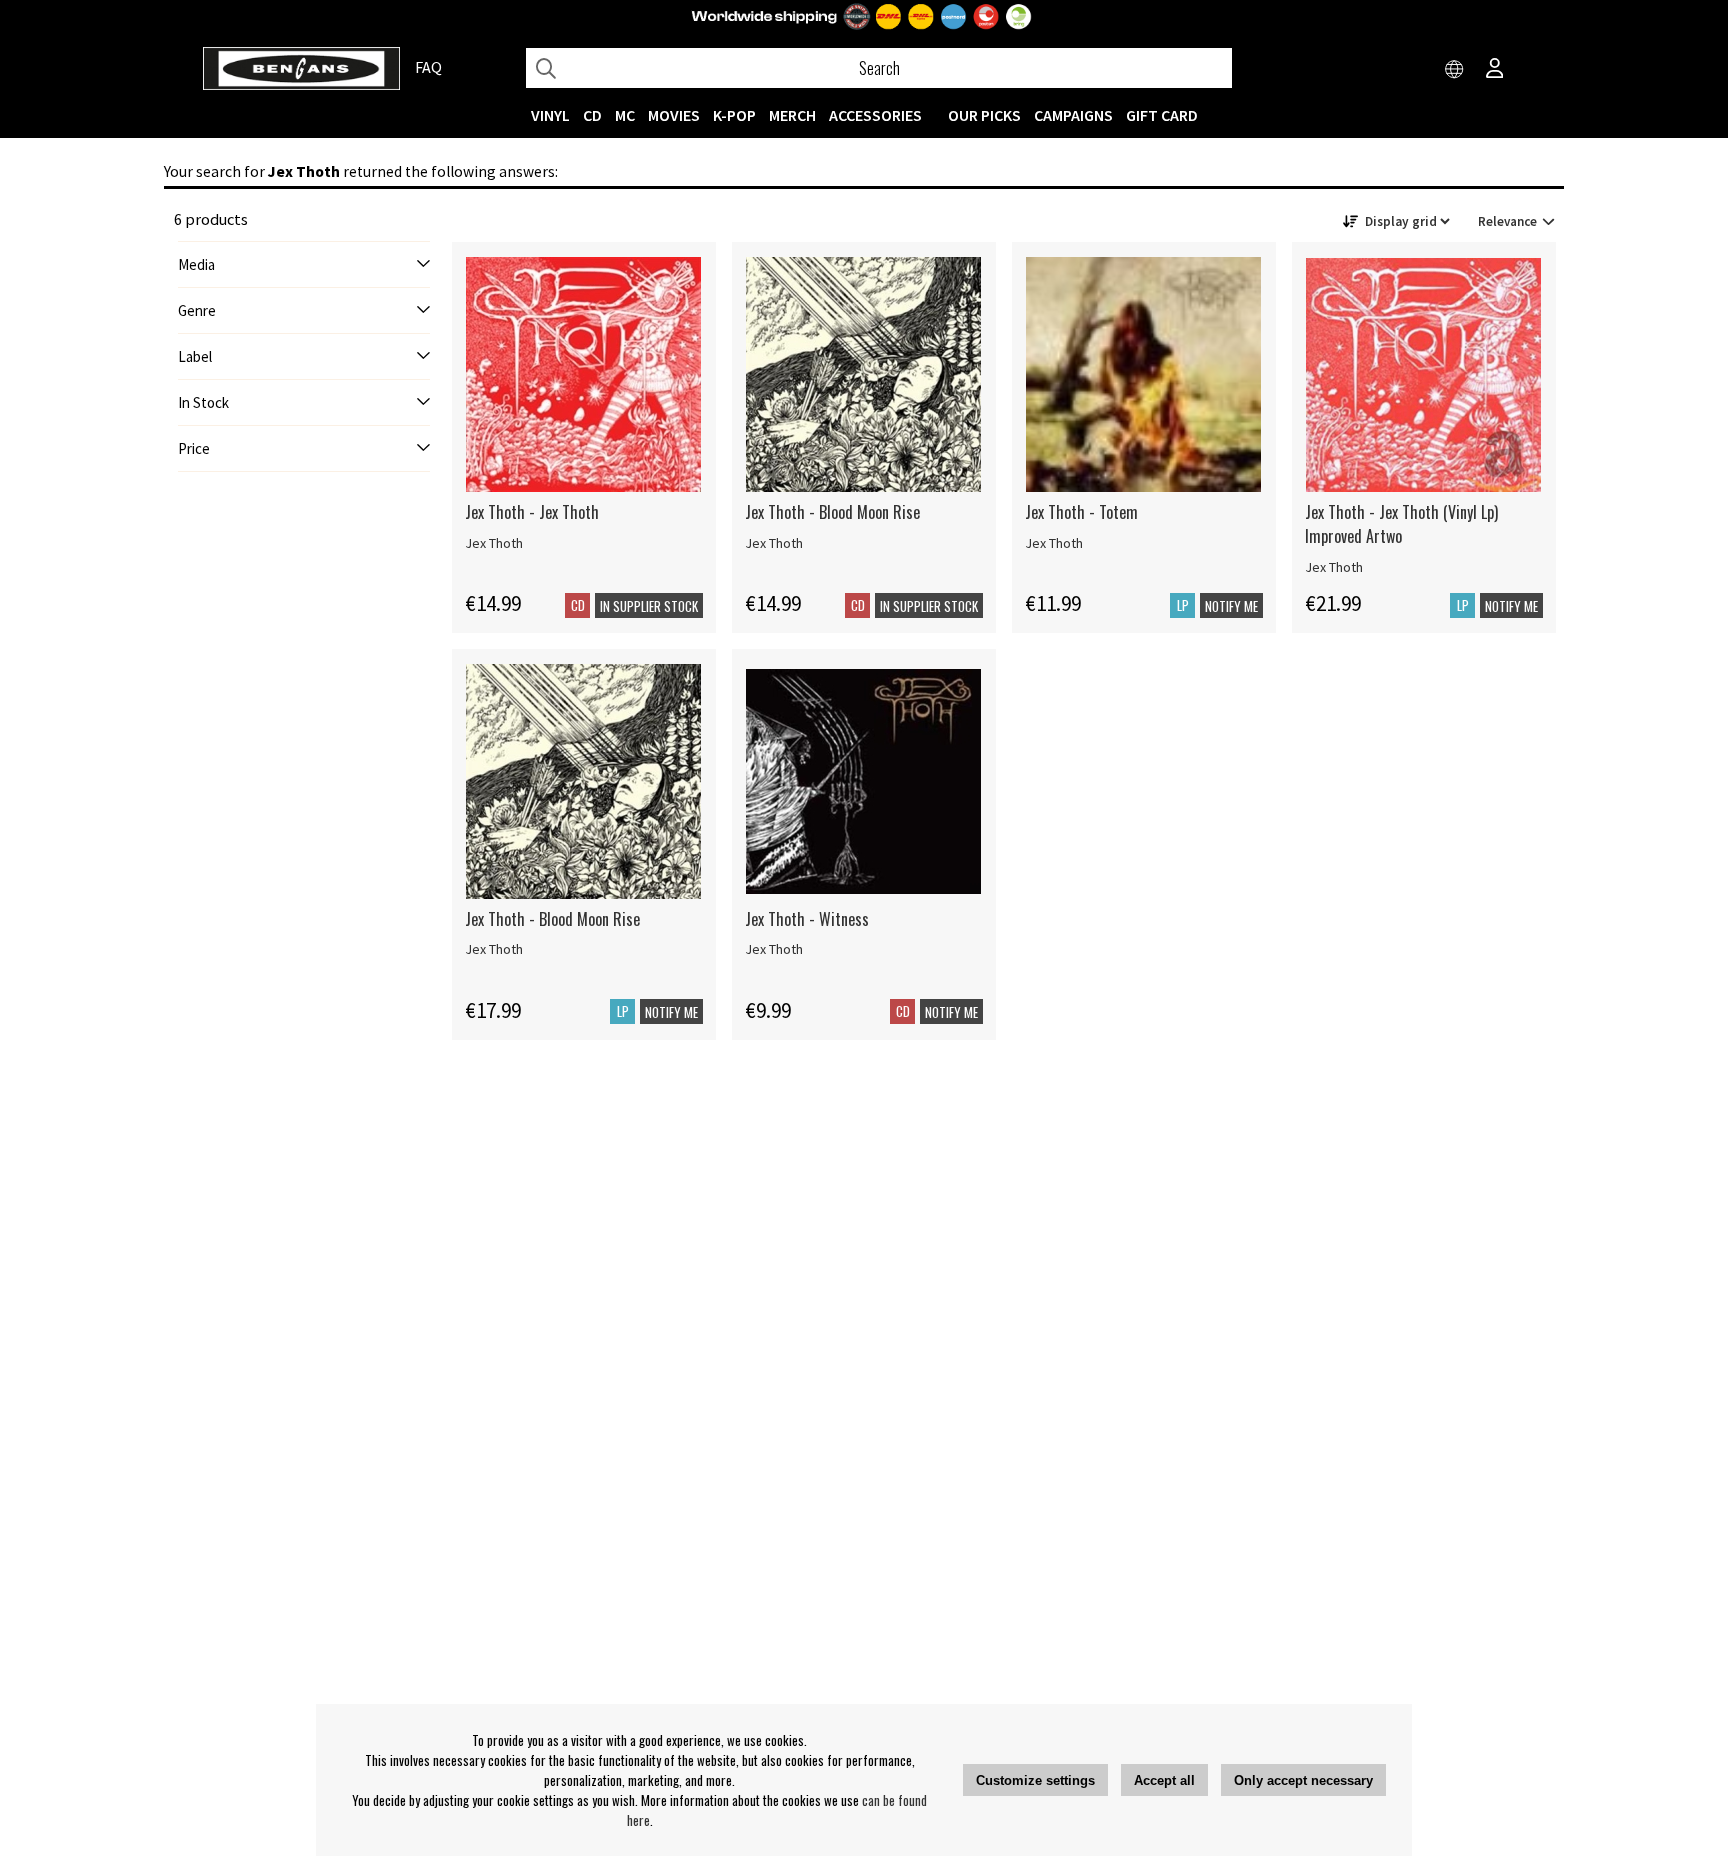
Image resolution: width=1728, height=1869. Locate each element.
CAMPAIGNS (1073, 115)
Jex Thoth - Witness (807, 919)
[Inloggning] (1495, 70)
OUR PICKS (984, 115)
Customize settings (1035, 1780)
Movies (674, 115)
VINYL (550, 115)
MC (625, 115)
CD (592, 115)
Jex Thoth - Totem (1081, 512)
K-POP (734, 115)
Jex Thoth (494, 543)
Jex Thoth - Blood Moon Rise (832, 512)
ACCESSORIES (875, 115)
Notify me (1231, 606)
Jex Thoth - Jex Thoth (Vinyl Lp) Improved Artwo (1401, 524)
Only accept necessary (1303, 1780)
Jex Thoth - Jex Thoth (532, 512)
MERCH (792, 115)
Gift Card (1162, 115)
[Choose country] (1455, 70)
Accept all (1164, 1780)
